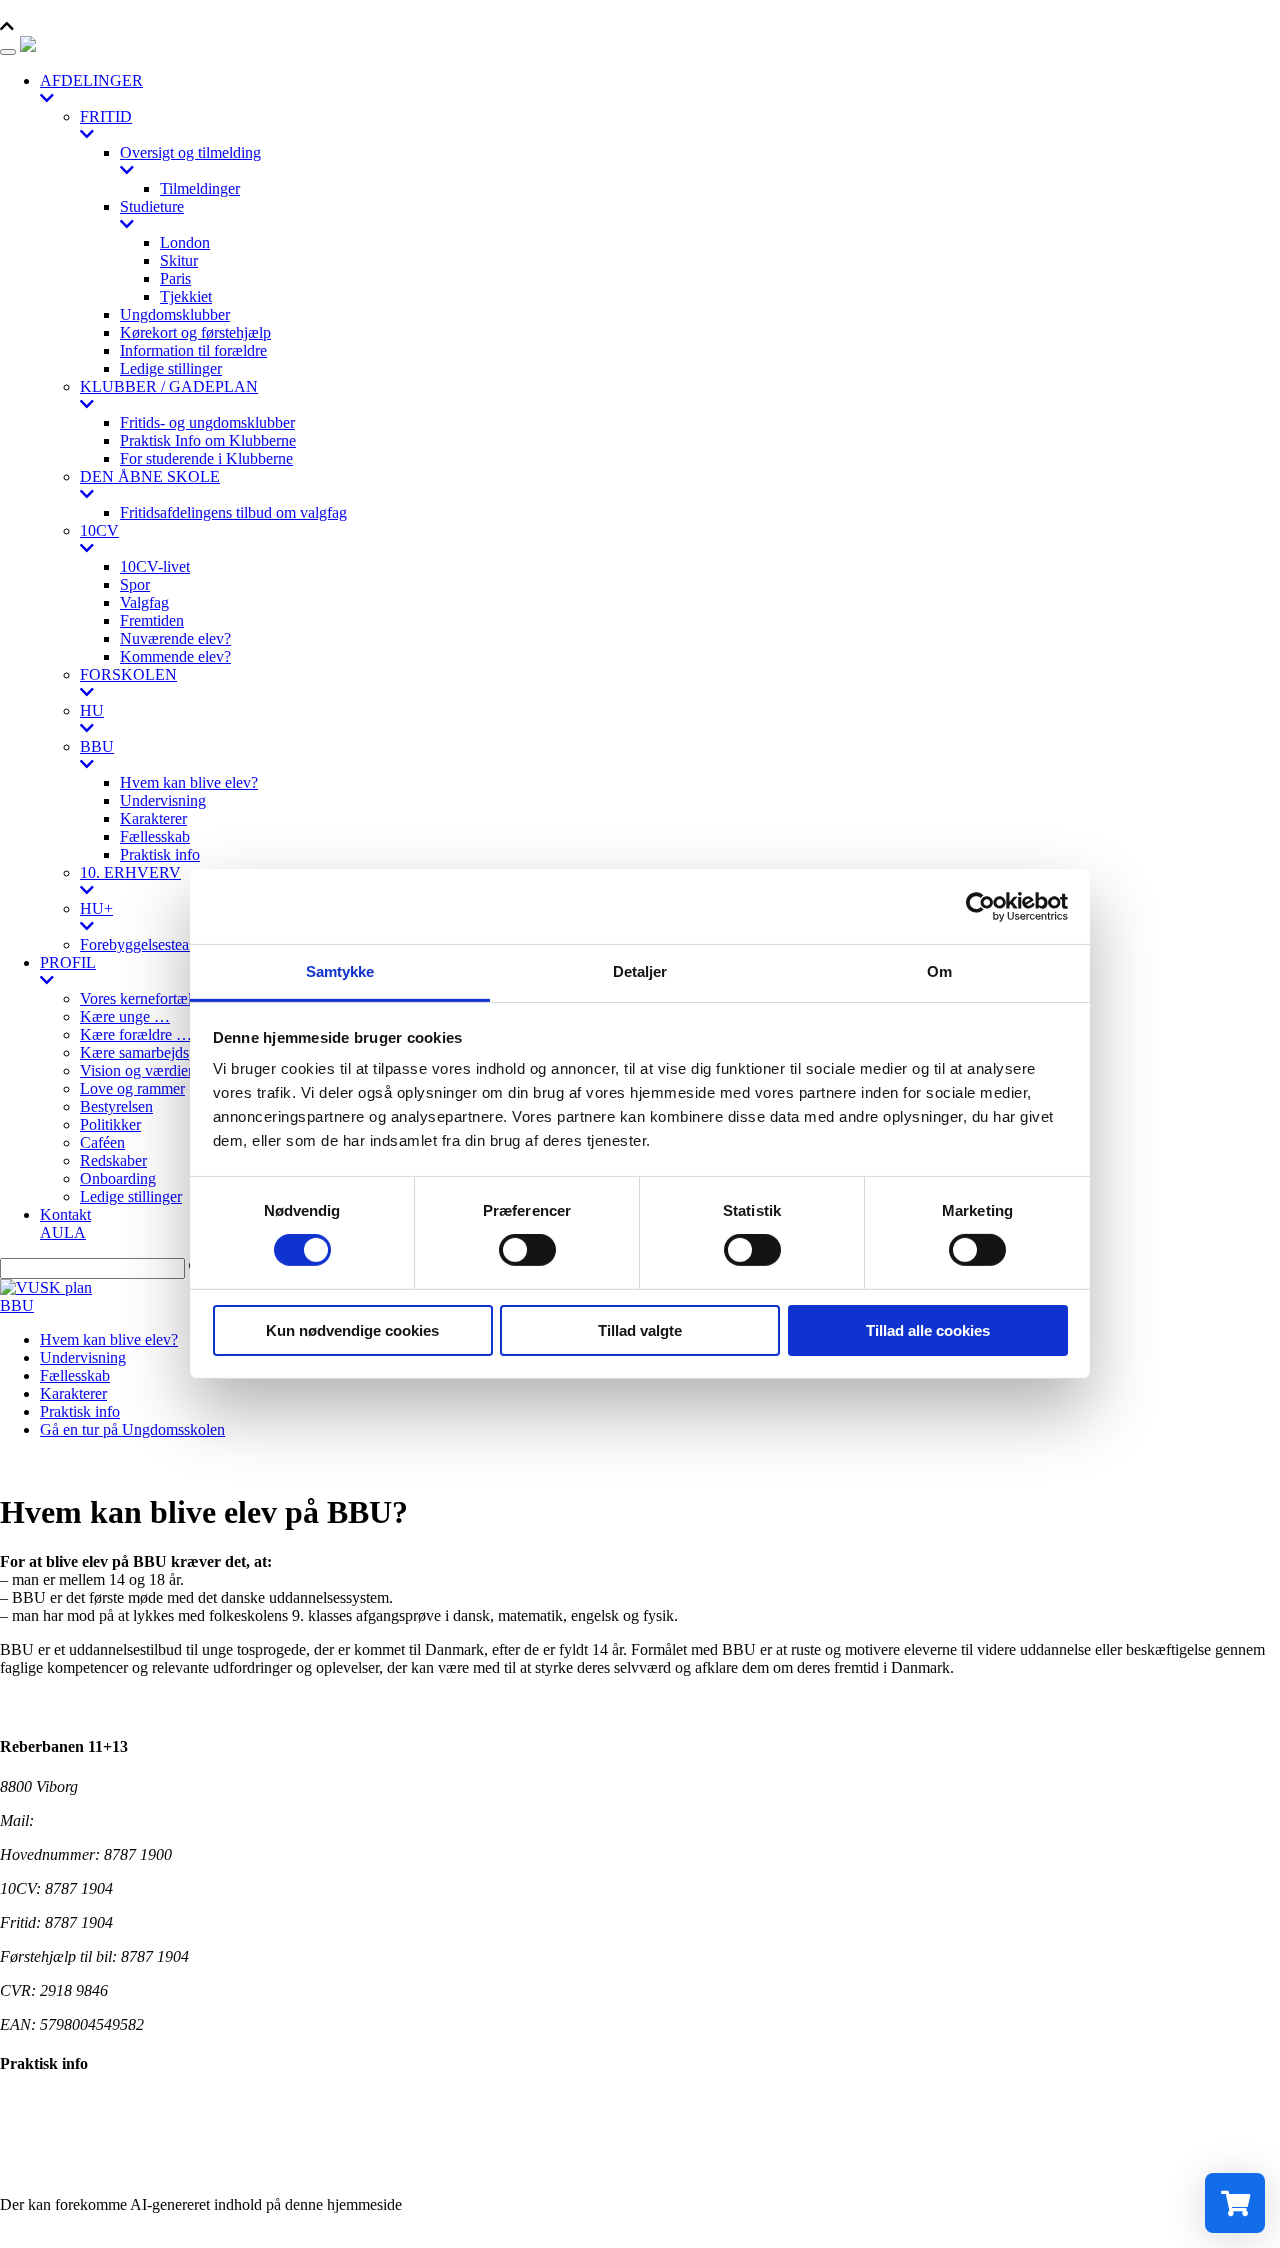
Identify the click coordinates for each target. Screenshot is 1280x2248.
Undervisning (163, 800)
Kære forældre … (136, 1034)
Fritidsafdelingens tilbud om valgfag (233, 512)
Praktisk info (160, 854)
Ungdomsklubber (175, 314)
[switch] (527, 1250)
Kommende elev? (175, 656)
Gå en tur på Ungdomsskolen (132, 1429)
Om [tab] (939, 971)
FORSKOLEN (128, 674)
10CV (99, 530)
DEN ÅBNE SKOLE (150, 476)
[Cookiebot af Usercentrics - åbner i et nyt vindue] (980, 906)
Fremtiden (152, 620)
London (185, 242)
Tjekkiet (186, 296)
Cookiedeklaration (58, 2136)
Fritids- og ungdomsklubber (207, 422)
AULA (63, 1232)
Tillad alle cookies (928, 1330)
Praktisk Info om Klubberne (208, 440)
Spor (135, 584)
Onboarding (118, 1178)
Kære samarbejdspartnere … (170, 1052)
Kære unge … (125, 1016)
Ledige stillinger (171, 368)
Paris (175, 278)
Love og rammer (132, 1088)
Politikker (110, 1124)
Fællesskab (155, 836)
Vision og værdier (136, 1070)
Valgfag (144, 602)
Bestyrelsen (116, 1106)
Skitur (179, 260)
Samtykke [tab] (340, 971)
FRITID (106, 116)
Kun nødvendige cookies (352, 1330)
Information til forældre (193, 350)
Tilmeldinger (200, 188)
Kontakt (65, 1214)
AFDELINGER (91, 80)
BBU (97, 746)
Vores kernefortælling (148, 998)
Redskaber (113, 1160)
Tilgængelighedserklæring (82, 2102)
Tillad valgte (640, 1330)
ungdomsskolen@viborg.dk (124, 1820)
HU (92, 710)
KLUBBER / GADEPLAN (169, 386)
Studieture (152, 206)
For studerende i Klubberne (206, 458)
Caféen (102, 1142)
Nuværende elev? (175, 638)
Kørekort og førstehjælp (195, 332)
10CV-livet (155, 566)
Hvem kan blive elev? (189, 782)
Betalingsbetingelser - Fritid (87, 2170)
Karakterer (153, 818)
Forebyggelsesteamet (146, 944)
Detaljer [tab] (640, 971)
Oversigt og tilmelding (190, 152)
